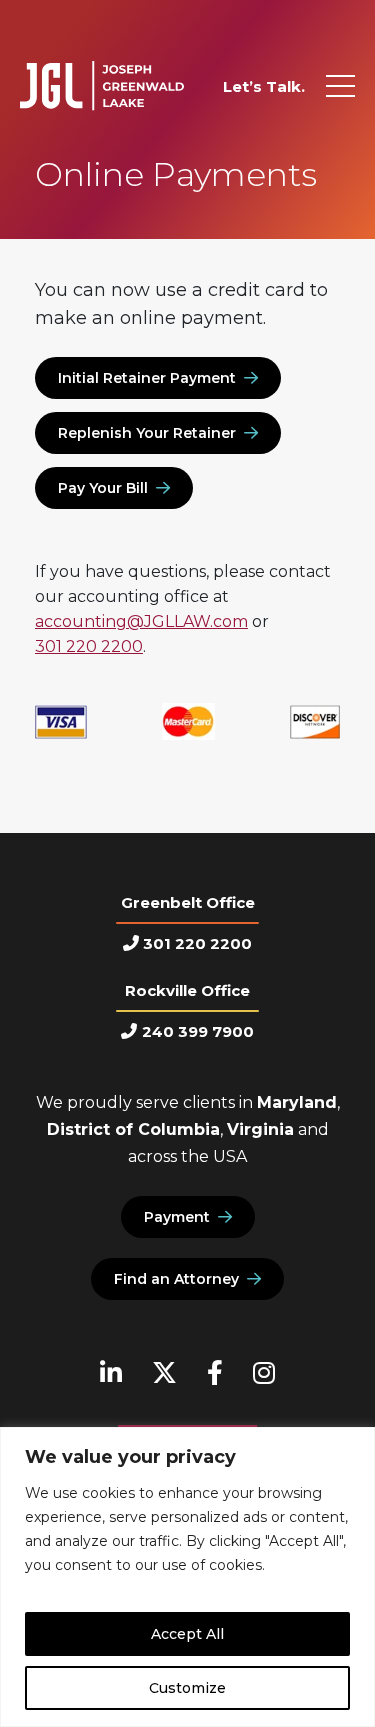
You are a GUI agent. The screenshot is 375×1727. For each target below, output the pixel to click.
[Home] (102, 86)
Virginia (260, 1129)
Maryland (297, 1102)
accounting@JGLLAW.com (141, 621)
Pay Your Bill (103, 488)
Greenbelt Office (188, 902)
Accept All (187, 1634)
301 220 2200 (89, 646)
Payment (177, 1217)
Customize (187, 1688)
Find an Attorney (176, 1279)
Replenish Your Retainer (147, 433)
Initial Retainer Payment (147, 378)
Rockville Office (187, 990)
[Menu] (340, 86)
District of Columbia (133, 1129)
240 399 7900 (197, 1031)
